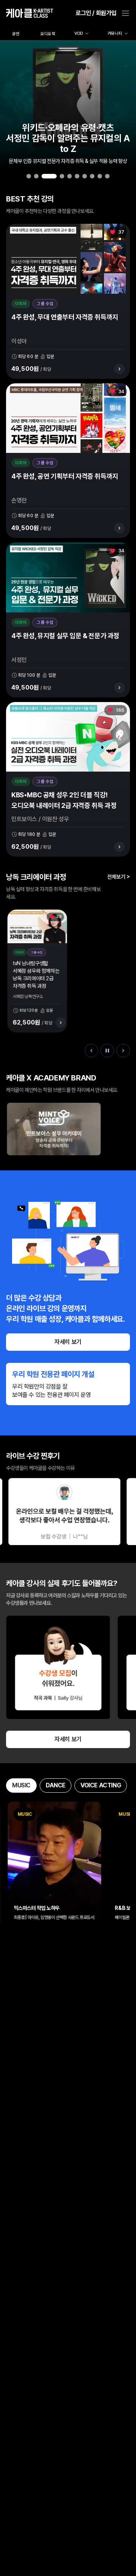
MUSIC (21, 1785)
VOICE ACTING (101, 1785)
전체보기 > (119, 876)
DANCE (56, 1785)
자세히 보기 (68, 1342)
